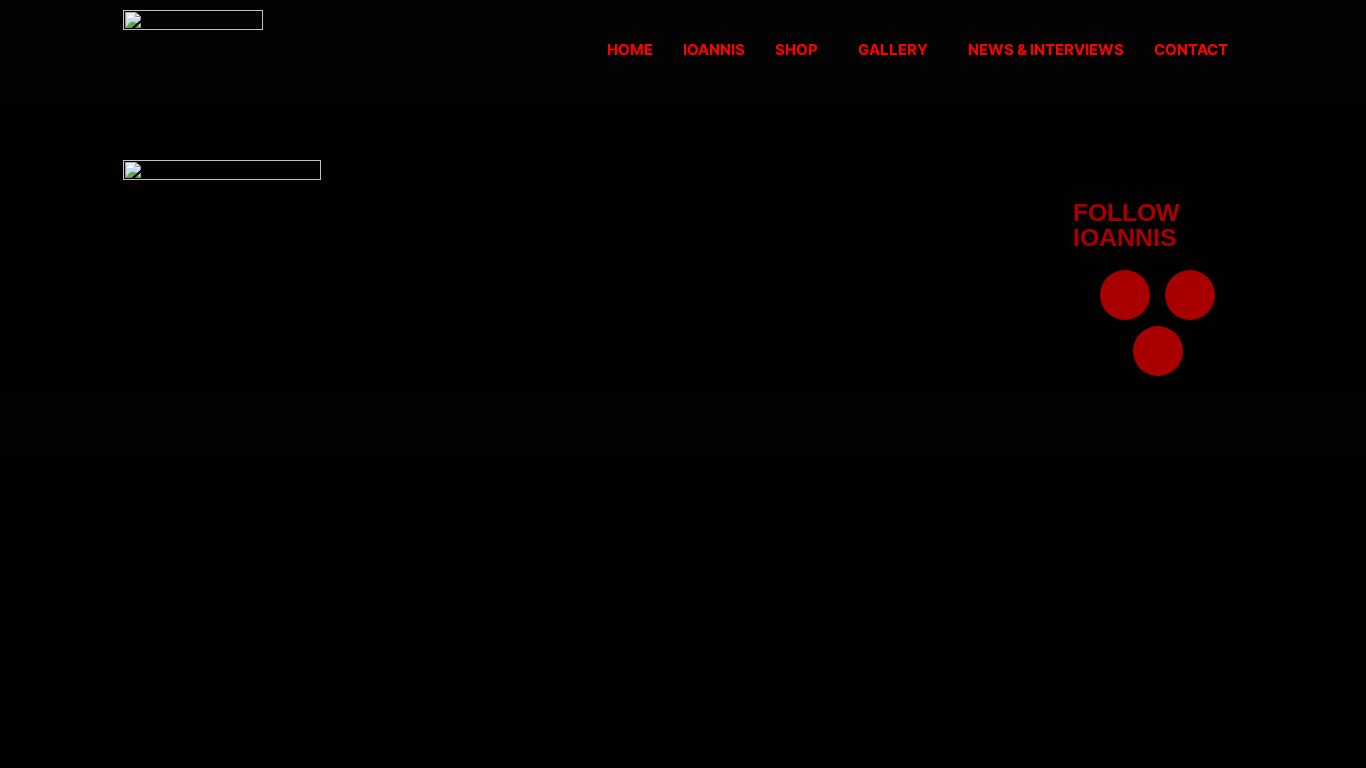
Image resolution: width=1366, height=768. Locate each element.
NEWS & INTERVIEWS (1046, 49)
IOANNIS (714, 49)
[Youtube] (1158, 351)
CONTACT (1191, 49)
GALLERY (893, 49)
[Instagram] (1190, 295)
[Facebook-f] (1125, 295)
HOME (630, 49)
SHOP (796, 49)
